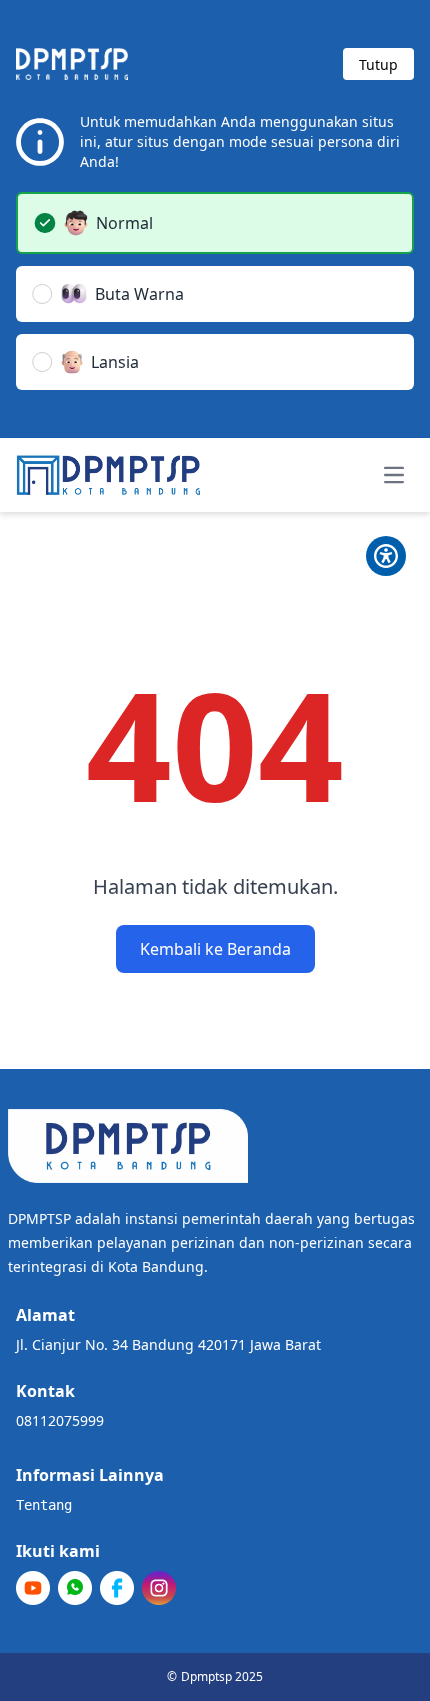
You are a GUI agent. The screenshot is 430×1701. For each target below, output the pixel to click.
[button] (215, 223)
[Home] (108, 475)
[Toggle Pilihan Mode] (386, 556)
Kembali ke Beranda (215, 949)
